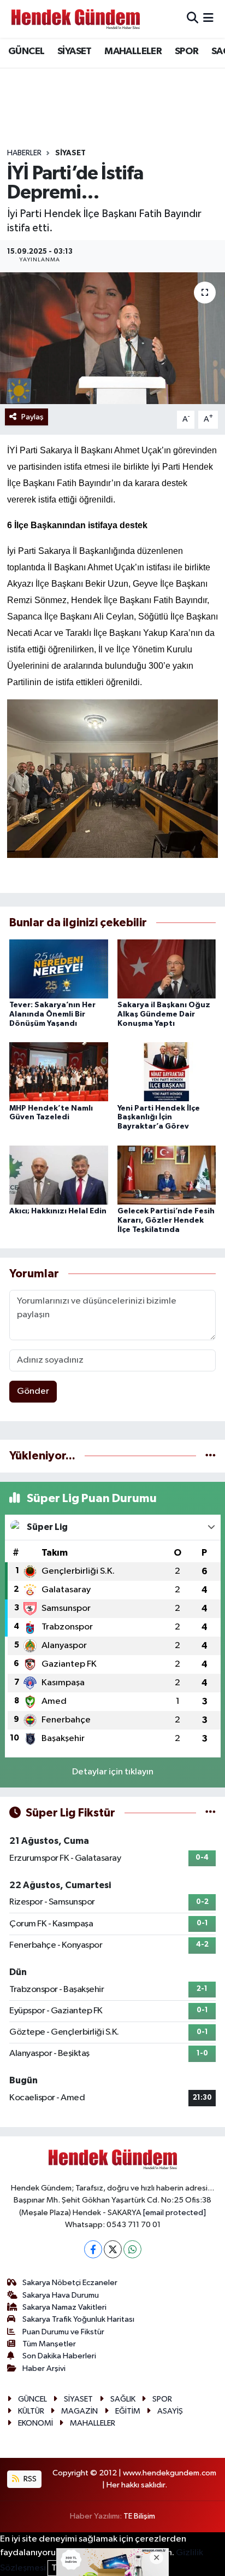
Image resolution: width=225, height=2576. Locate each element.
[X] (113, 2249)
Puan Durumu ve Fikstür (63, 2332)
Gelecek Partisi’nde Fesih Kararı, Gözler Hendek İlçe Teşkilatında (166, 1220)
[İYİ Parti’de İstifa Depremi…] (112, 338)
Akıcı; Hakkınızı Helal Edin (58, 1211)
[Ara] (193, 19)
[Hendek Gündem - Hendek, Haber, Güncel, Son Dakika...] (75, 19)
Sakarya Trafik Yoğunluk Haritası (78, 2319)
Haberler (24, 153)
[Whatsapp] (132, 2249)
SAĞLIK (123, 2399)
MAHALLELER (133, 51)
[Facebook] (93, 2249)
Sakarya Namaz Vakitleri (64, 2307)
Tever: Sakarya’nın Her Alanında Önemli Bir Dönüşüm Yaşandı (52, 1014)
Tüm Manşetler (49, 2344)
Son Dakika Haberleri (59, 2356)
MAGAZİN (79, 2411)
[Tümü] (211, 1456)
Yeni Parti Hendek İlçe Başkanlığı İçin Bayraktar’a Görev (159, 1118)
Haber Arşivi (44, 2368)
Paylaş (32, 417)
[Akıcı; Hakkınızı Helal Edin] (59, 1175)
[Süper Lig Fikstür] (211, 1813)
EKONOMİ (35, 2423)
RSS (29, 2479)
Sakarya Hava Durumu (61, 2295)
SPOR (187, 51)
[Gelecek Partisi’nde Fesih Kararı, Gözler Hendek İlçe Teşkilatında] (167, 1175)
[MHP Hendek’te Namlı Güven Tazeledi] (59, 1071)
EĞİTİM (128, 2411)
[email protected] (174, 2213)
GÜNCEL (26, 51)
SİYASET (75, 51)
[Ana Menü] (208, 19)
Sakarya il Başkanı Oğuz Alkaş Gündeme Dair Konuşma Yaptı (164, 1014)
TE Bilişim (139, 2516)
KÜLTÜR (31, 2411)
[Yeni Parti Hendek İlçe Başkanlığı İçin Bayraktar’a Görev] (167, 1071)
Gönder (33, 1391)
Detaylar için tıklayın (113, 1772)
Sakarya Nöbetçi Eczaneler (70, 2283)
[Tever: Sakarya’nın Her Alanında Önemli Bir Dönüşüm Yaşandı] (59, 969)
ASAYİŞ (170, 2411)
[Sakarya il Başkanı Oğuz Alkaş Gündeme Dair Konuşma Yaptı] (167, 969)
